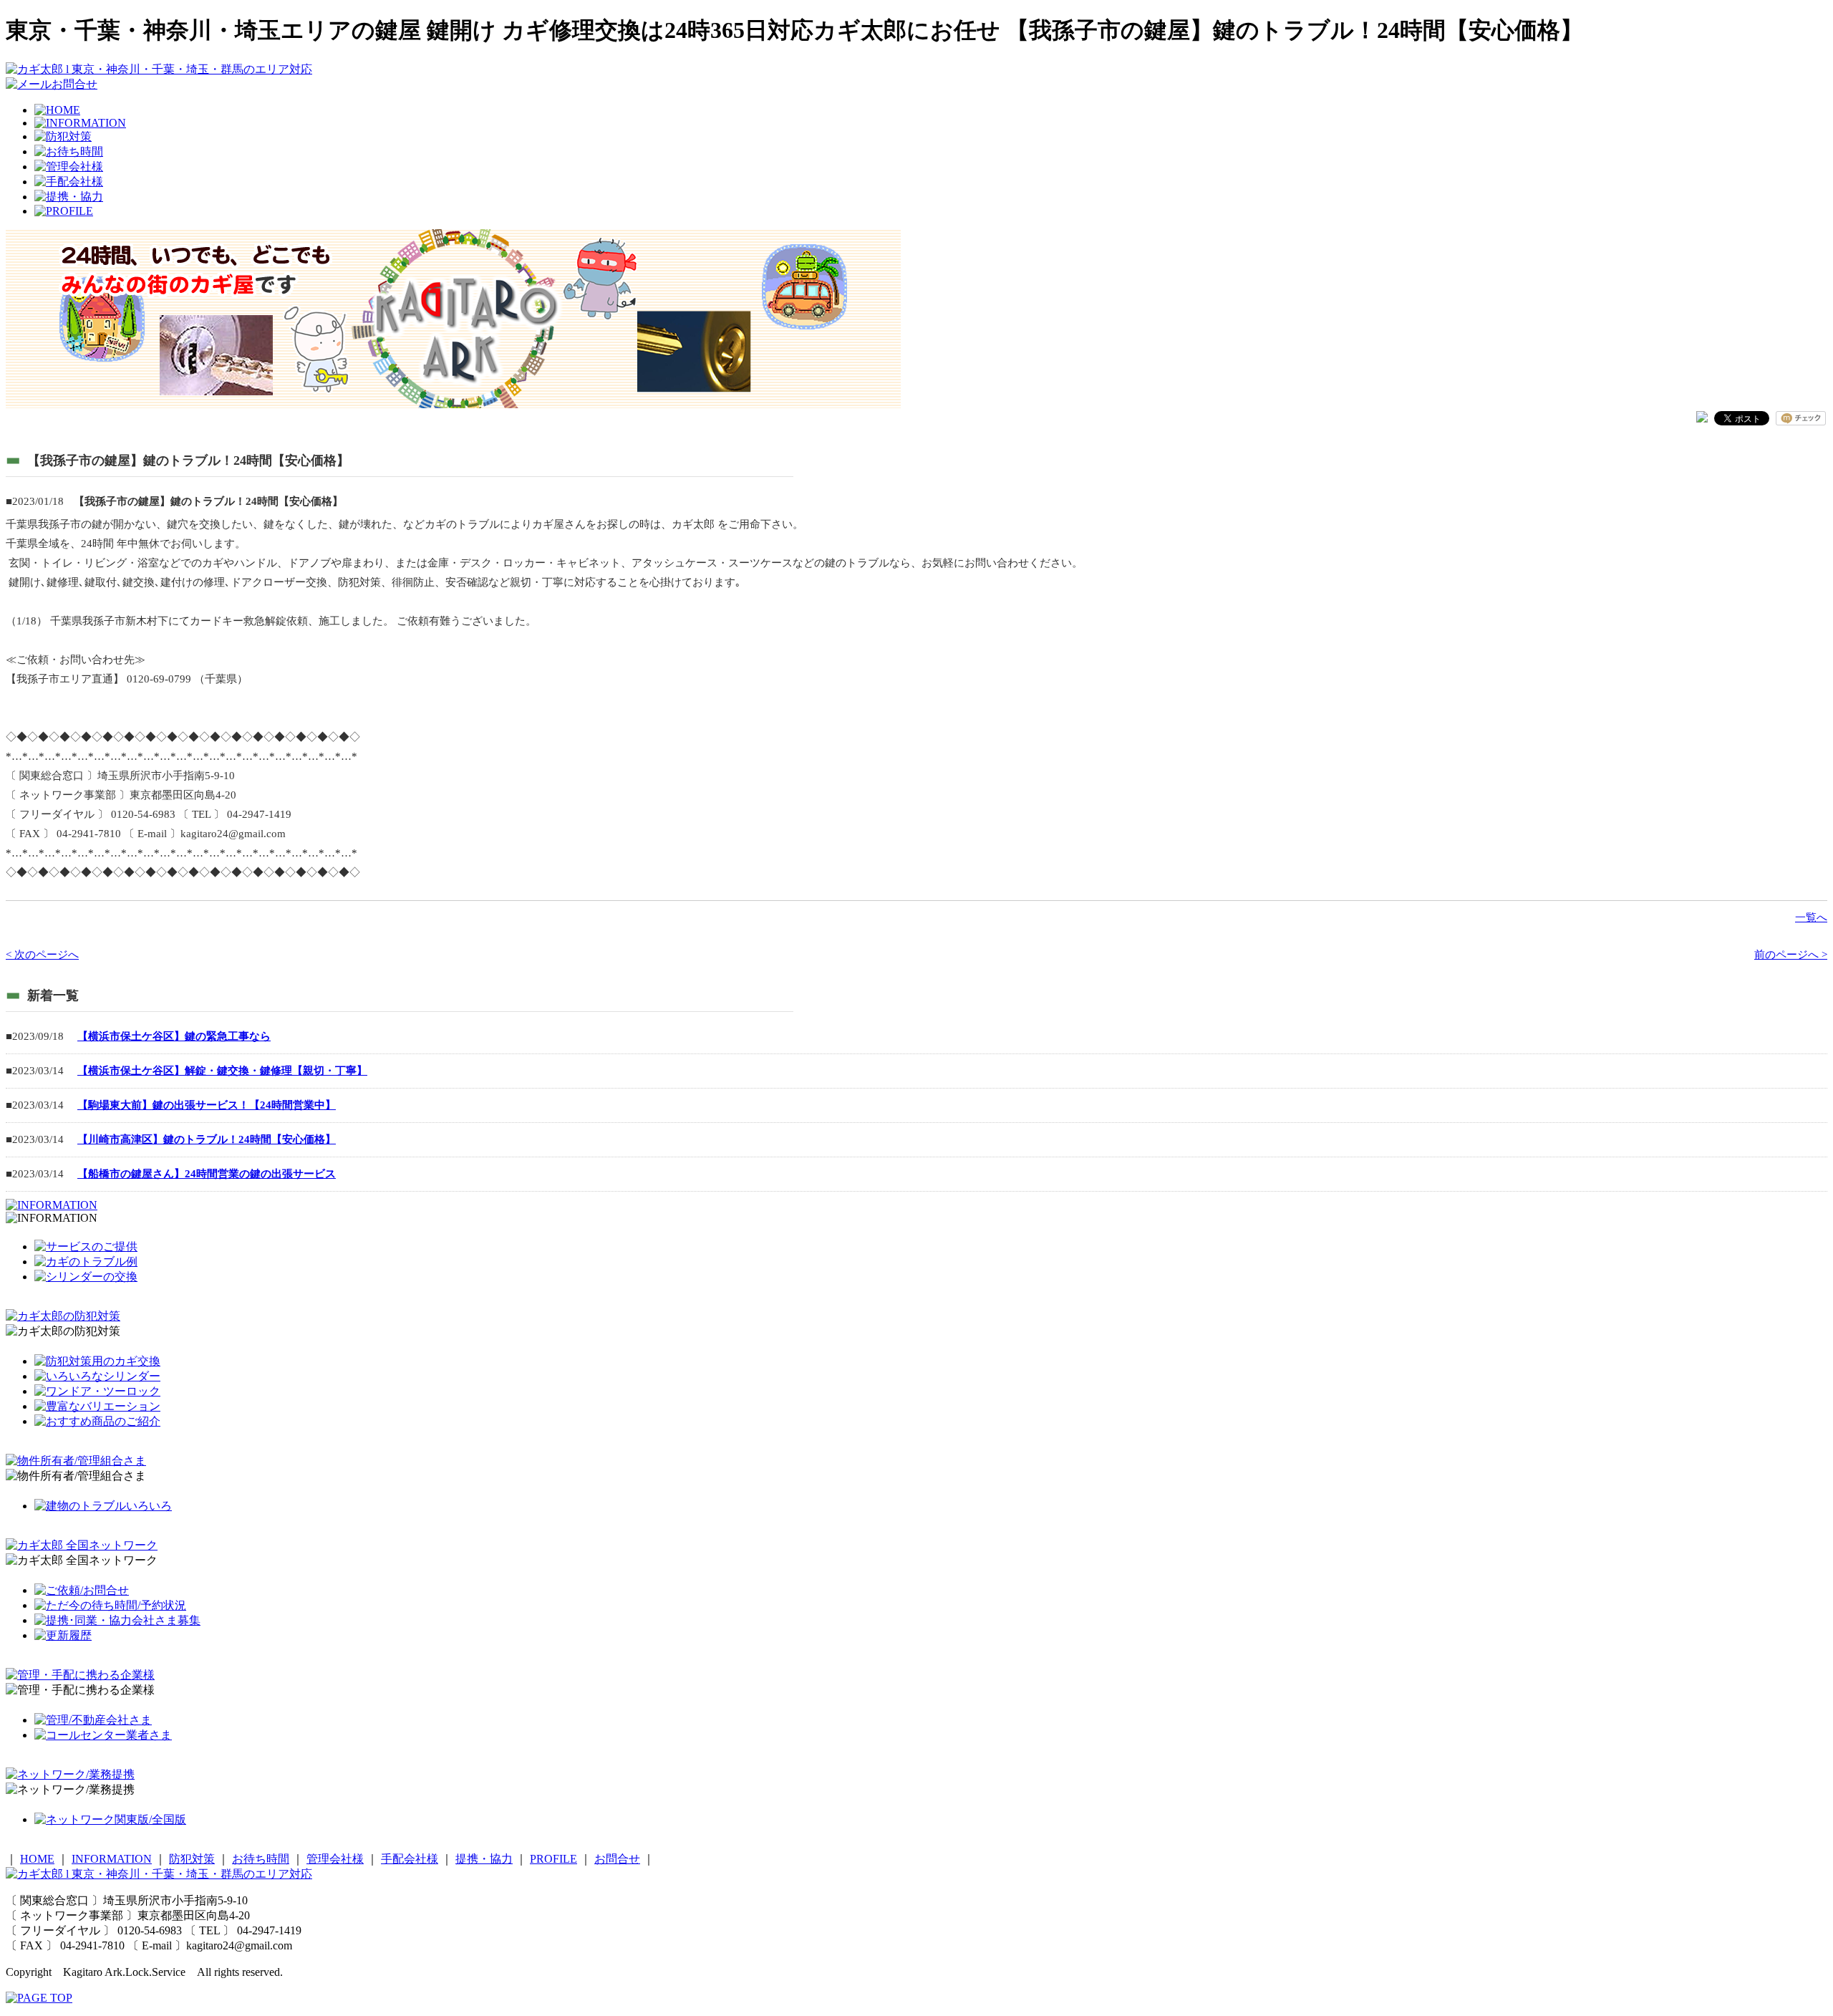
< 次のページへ (42, 955)
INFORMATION (112, 1859)
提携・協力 (484, 1859)
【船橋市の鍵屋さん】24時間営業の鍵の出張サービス (207, 1174)
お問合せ (617, 1859)
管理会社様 (335, 1859)
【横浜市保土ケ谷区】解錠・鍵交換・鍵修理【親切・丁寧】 (222, 1071)
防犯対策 (192, 1859)
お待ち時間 (261, 1859)
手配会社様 (410, 1859)
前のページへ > (1791, 955)
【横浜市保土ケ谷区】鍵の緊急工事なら (174, 1036)
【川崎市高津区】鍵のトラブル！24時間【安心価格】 (207, 1139)
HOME (37, 1859)
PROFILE (553, 1859)
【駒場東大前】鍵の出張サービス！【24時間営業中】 (207, 1105)
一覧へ (1811, 917)
